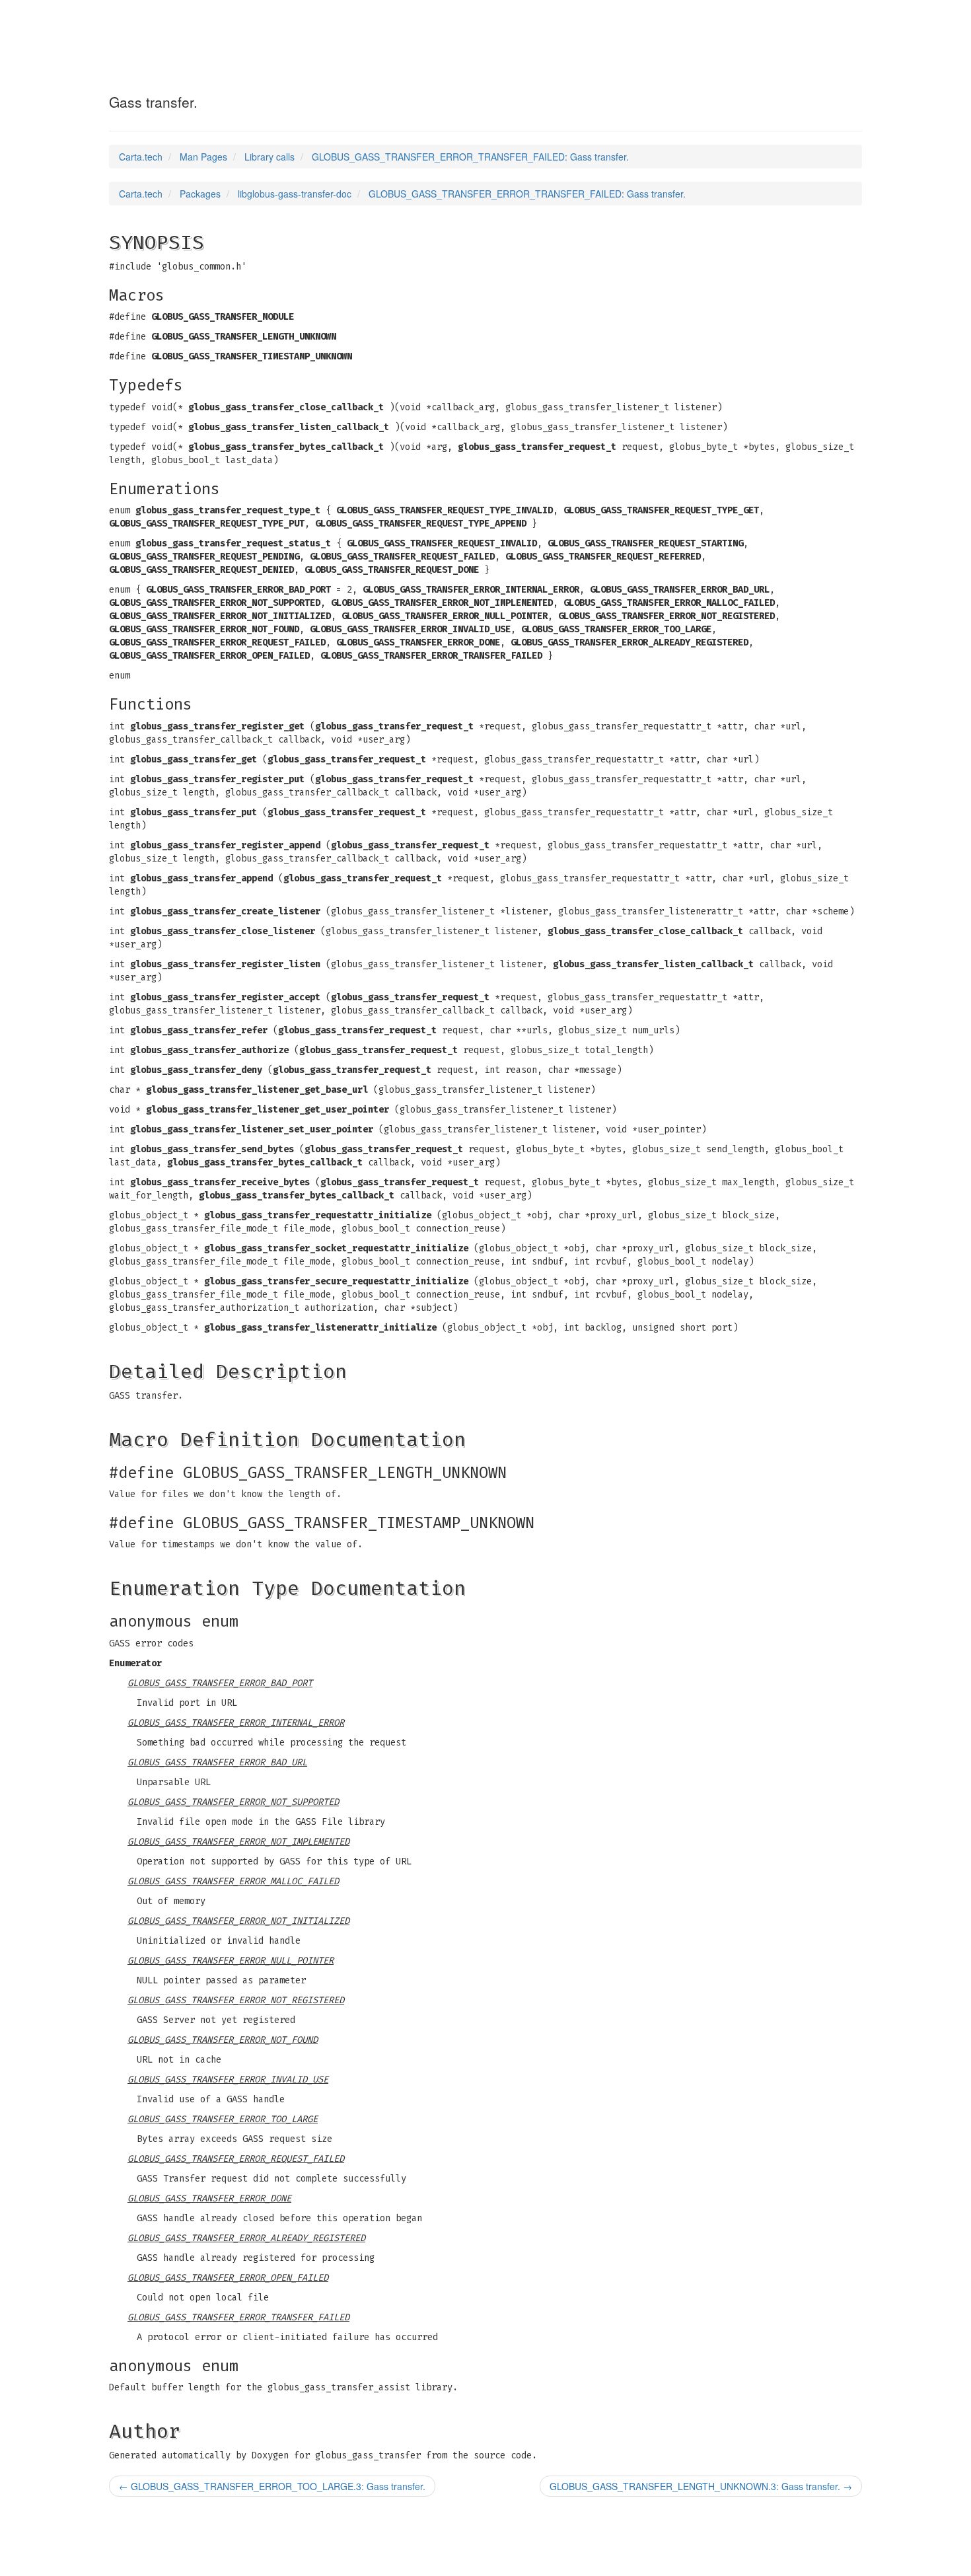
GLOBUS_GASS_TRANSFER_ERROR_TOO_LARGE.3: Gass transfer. (272, 2486)
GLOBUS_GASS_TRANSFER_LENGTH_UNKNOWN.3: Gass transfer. (701, 2486)
